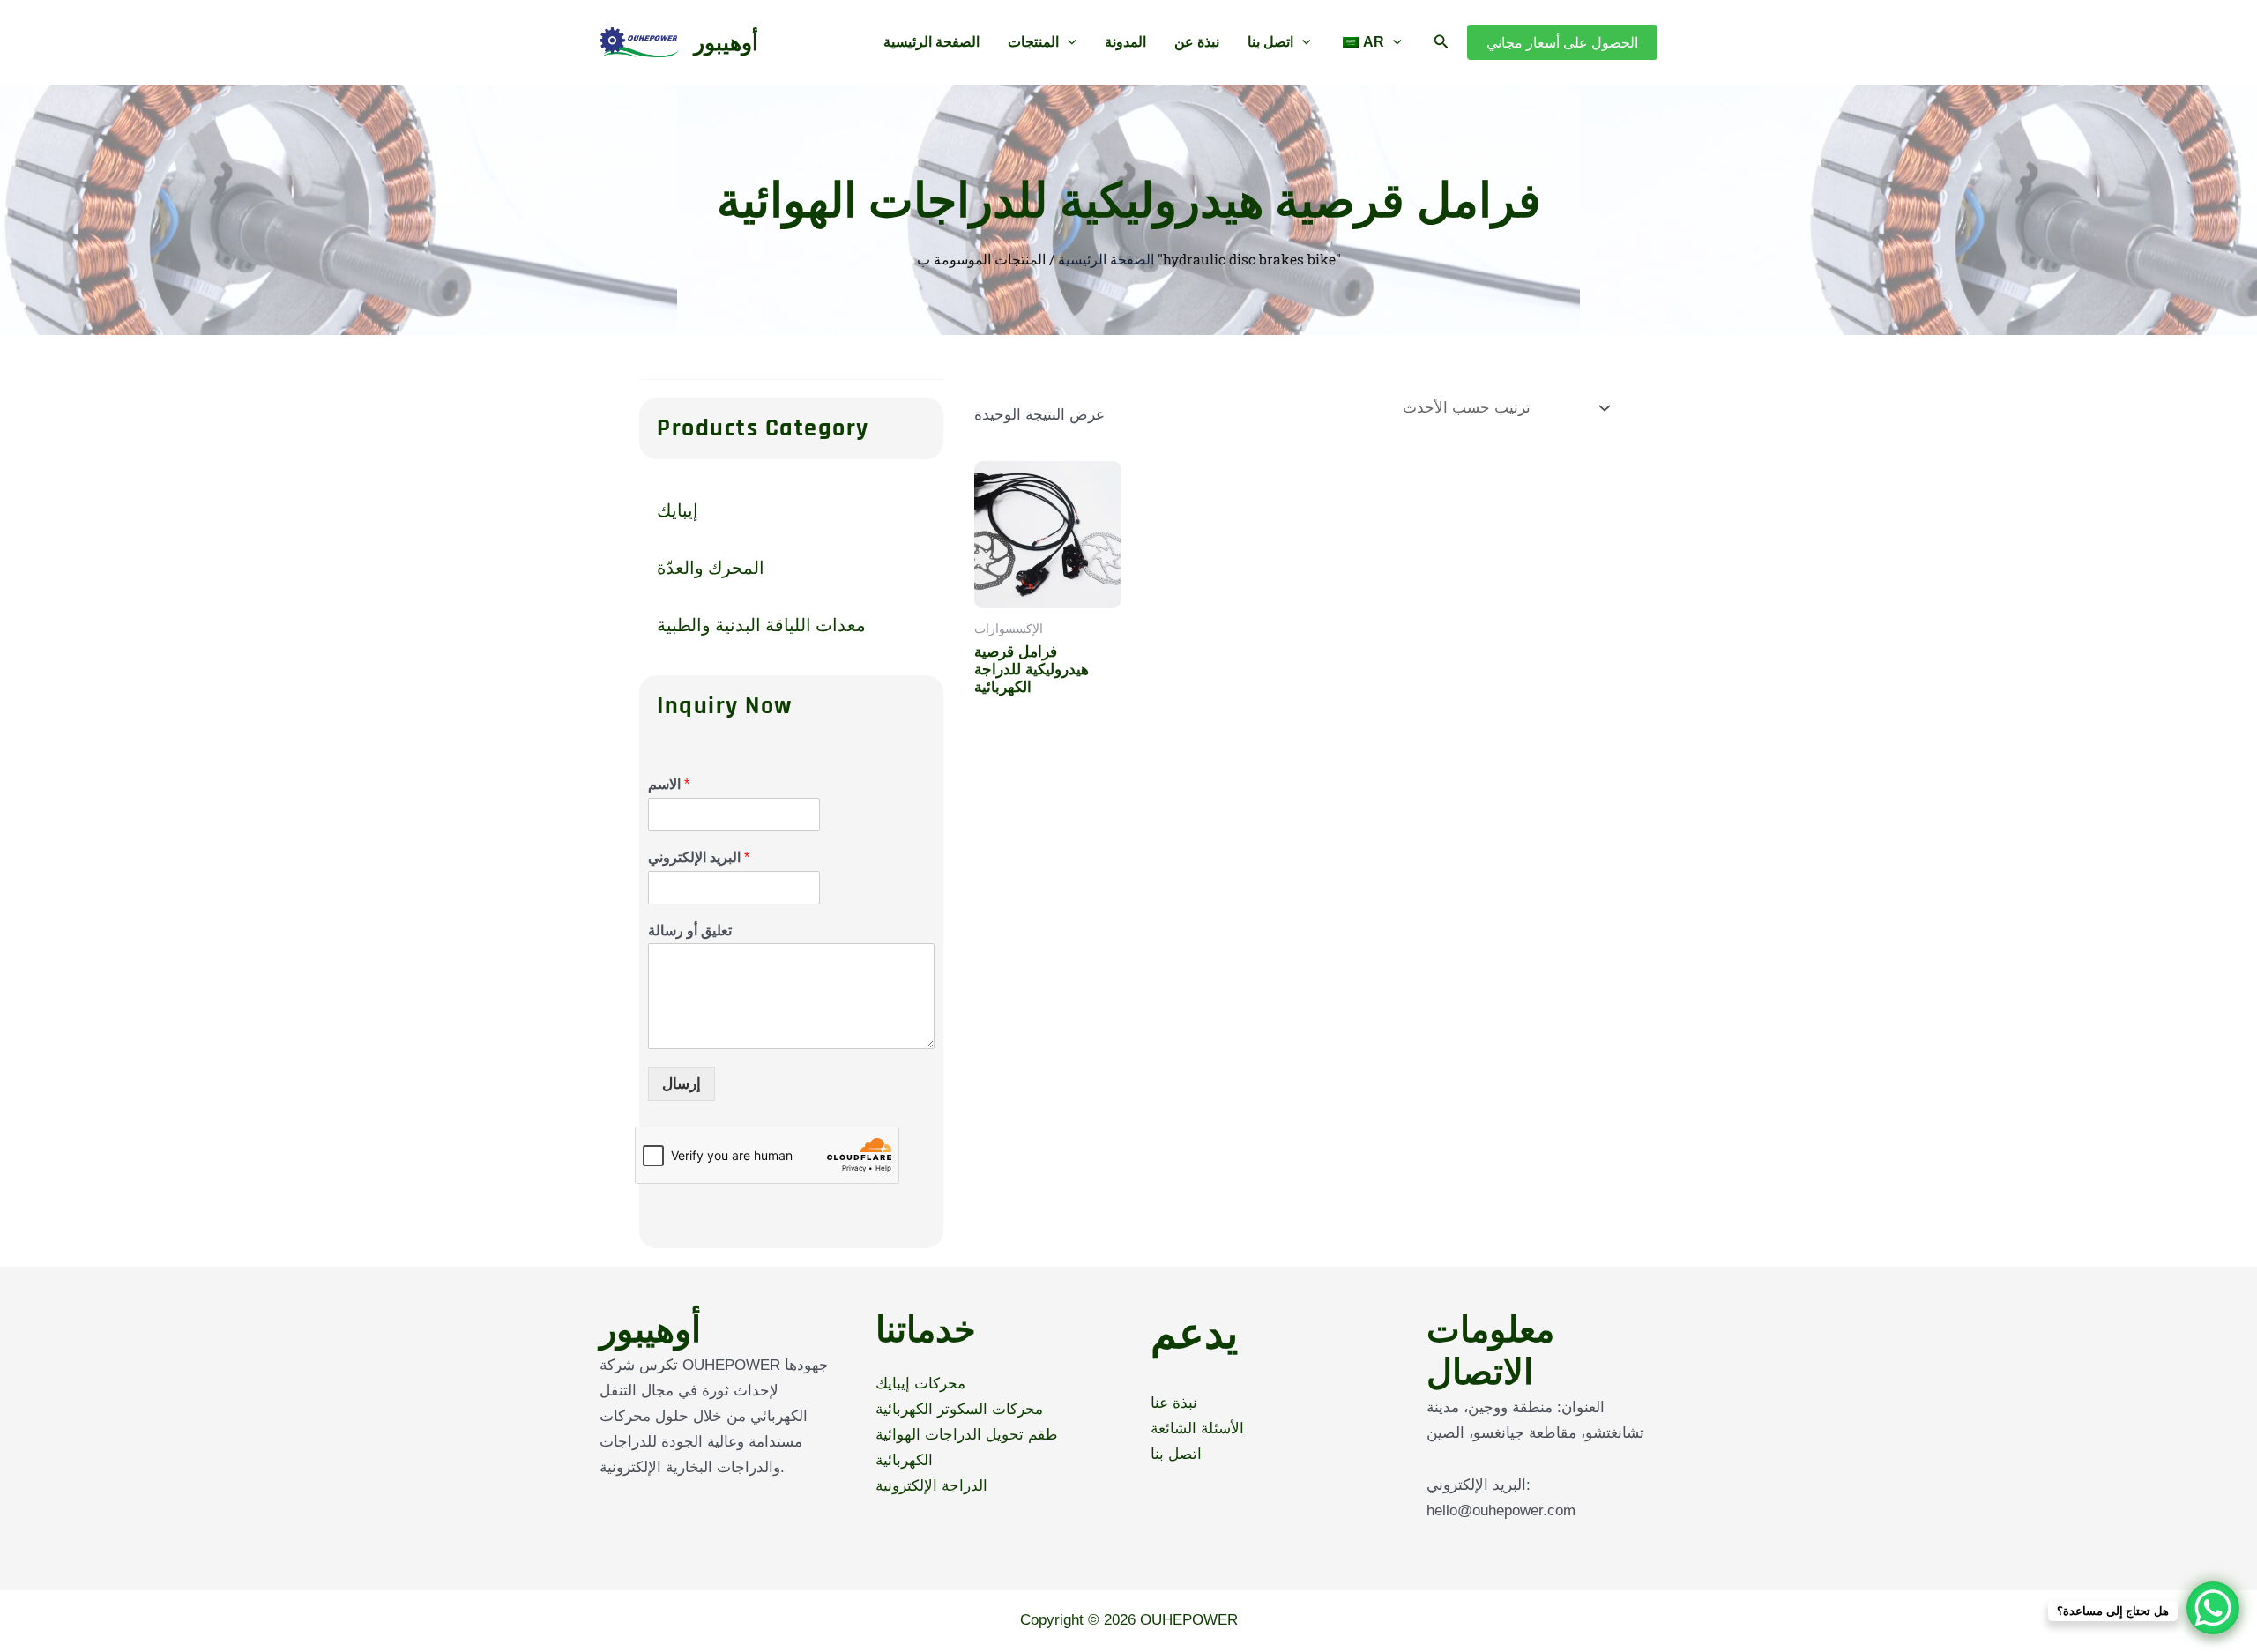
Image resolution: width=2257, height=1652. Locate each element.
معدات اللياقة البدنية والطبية (761, 624)
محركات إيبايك (920, 1384)
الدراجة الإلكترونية (931, 1486)
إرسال (682, 1084)
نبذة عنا (1174, 1403)
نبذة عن (1197, 42)
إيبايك (678, 510)
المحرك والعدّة (711, 567)
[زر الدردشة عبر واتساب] (2213, 1608)
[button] (1068, 42)
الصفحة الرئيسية (931, 42)
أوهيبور (726, 42)
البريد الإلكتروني (699, 857)
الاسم (669, 784)
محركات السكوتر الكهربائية (959, 1409)
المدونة (1125, 42)
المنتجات (1033, 42)
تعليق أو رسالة (690, 930)
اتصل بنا (1270, 42)
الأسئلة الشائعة (1197, 1429)
